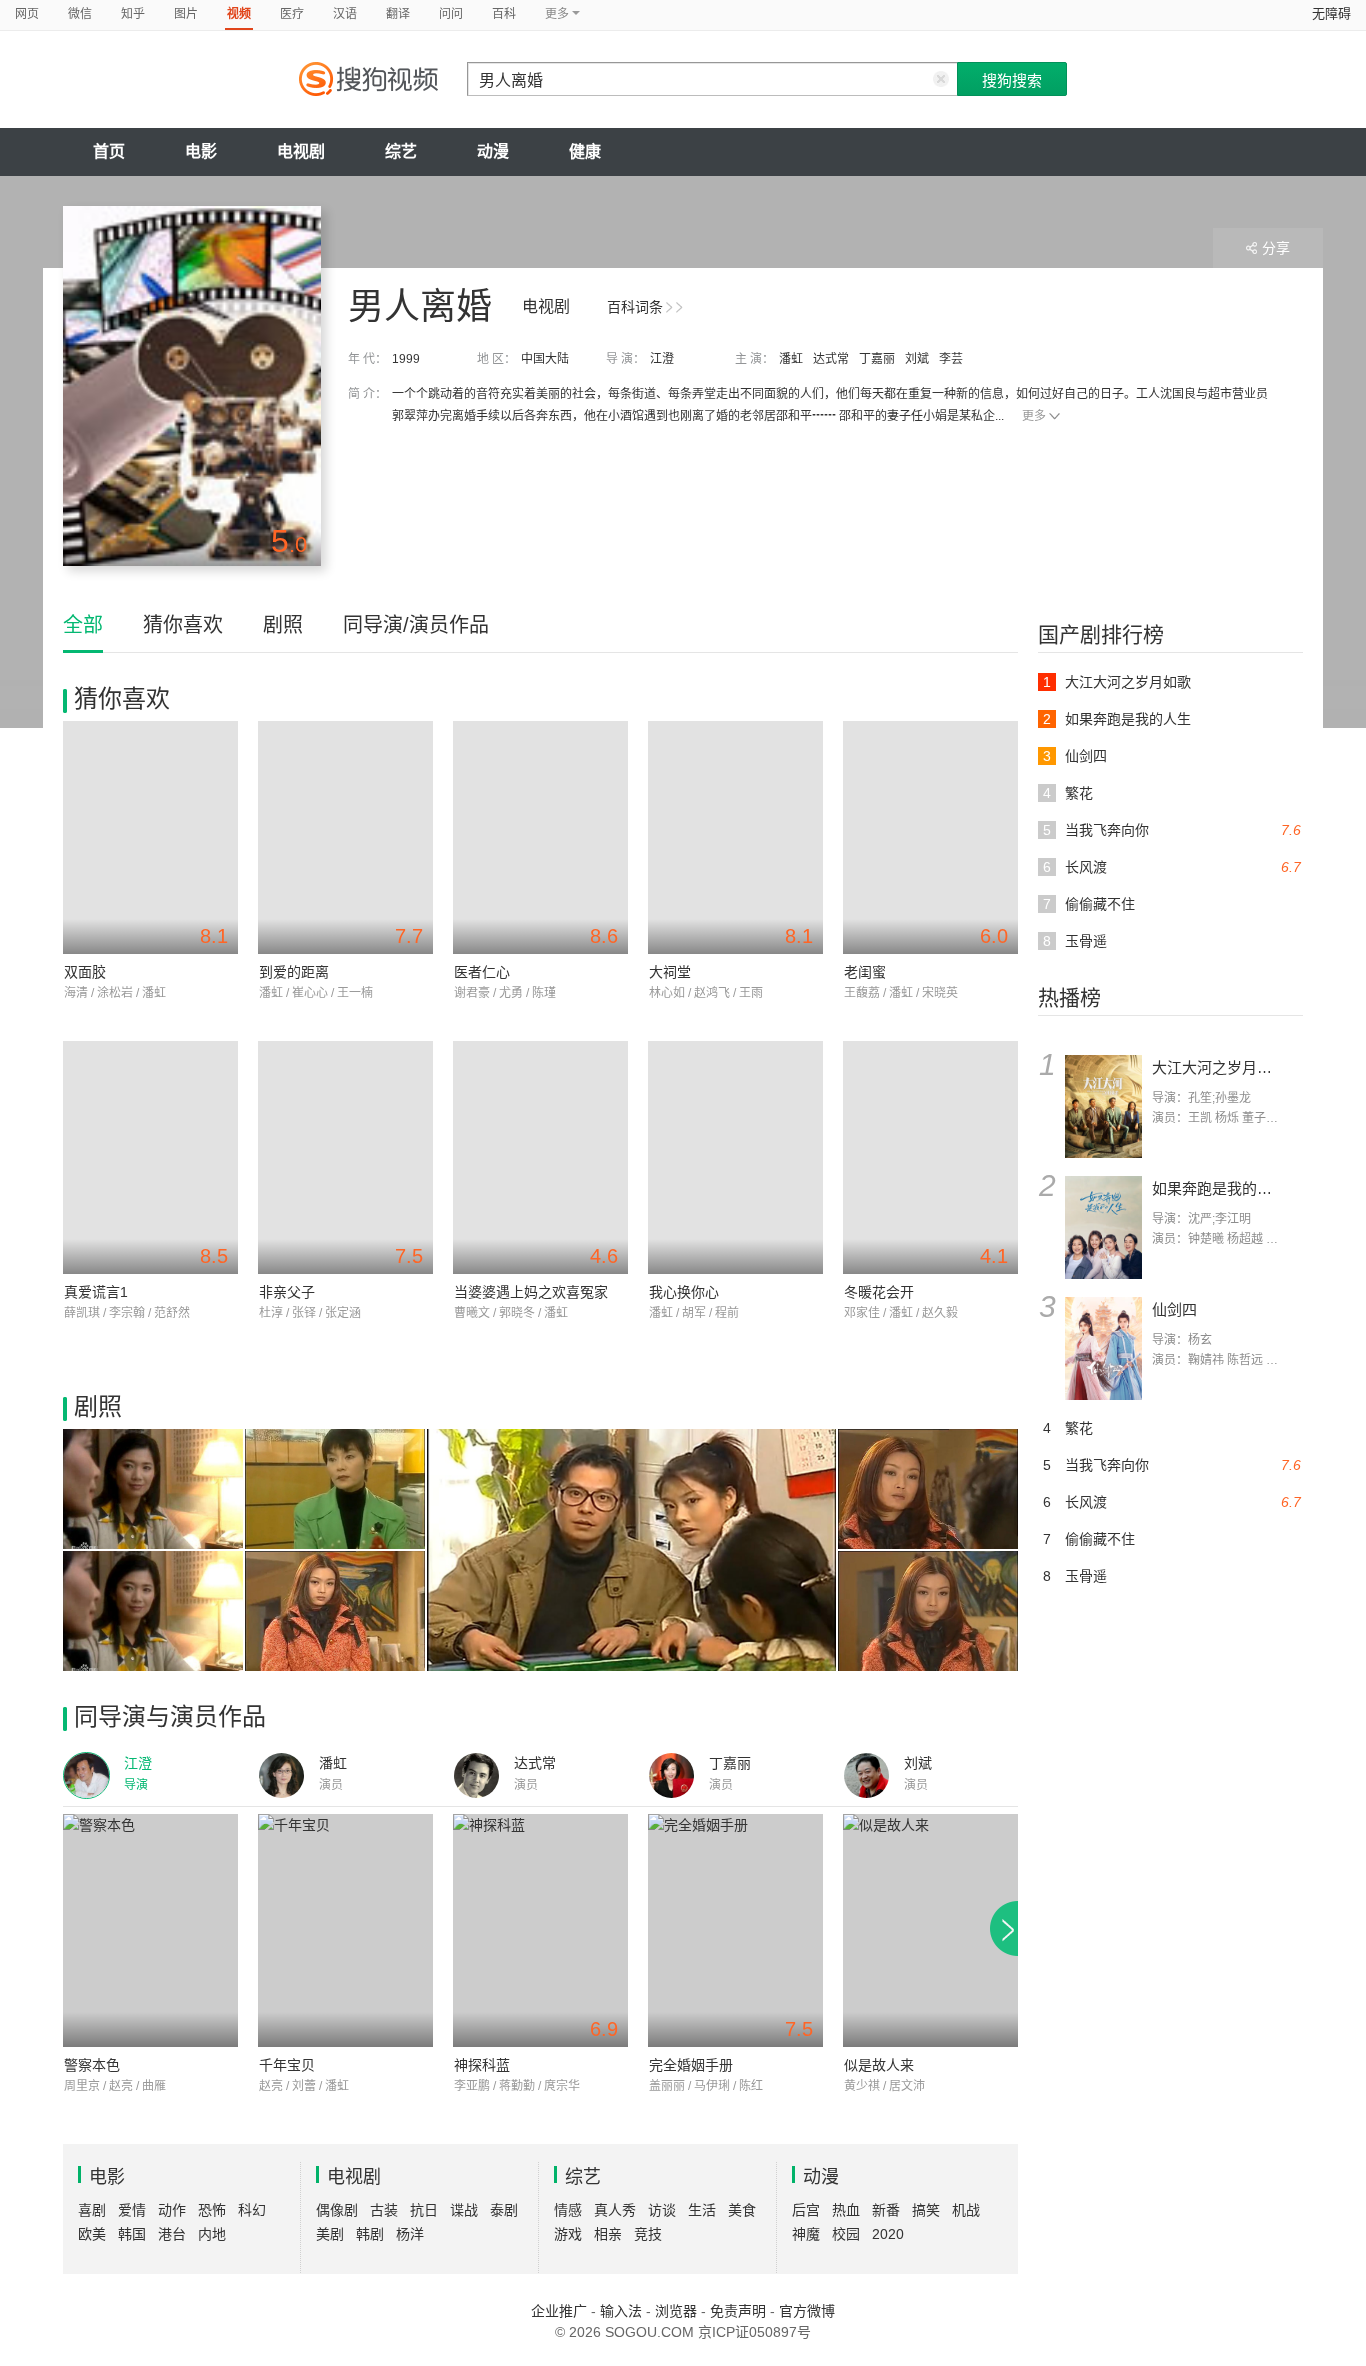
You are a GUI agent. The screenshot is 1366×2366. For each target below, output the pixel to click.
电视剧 (301, 151)
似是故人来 (879, 2065)
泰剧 (504, 2210)
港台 (172, 2234)
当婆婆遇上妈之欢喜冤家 (531, 1292)
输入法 (621, 2311)
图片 (186, 14)
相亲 (608, 2234)
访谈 (662, 2210)
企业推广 (559, 2311)
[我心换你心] (735, 1157)
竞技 (648, 2234)
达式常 (831, 359)
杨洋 (410, 2234)
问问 (451, 14)
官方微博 (807, 2311)
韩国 (132, 2234)
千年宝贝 (287, 2065)
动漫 (493, 151)
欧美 (92, 2234)
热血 (846, 2210)
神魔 (806, 2234)
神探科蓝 (482, 2065)
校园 (846, 2234)
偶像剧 (337, 2210)
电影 (201, 151)
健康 (585, 151)
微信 (80, 14)
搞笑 (926, 2210)
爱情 (132, 2210)
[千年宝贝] (345, 1930)
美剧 (330, 2234)
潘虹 (791, 359)
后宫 (806, 2210)
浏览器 (676, 2311)
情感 (568, 2210)
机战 (966, 2210)
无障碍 (1331, 13)
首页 (109, 151)
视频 (239, 14)
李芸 (951, 359)
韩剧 (370, 2234)
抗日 (424, 2210)
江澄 (662, 359)
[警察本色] (150, 1930)
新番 (886, 2210)
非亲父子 (287, 1292)
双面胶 (85, 972)
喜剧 (92, 2210)
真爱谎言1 (96, 1292)
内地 (212, 2234)
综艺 (401, 151)
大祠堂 (670, 972)
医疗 (292, 14)
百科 (504, 14)
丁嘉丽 (877, 359)
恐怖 (212, 2210)
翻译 (398, 14)
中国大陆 (545, 359)
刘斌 (917, 359)
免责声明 (738, 2311)
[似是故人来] (930, 1930)
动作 (172, 2210)
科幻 (252, 2210)
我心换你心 (684, 1292)
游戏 (568, 2234)
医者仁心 (482, 972)
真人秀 (615, 2210)
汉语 (345, 14)
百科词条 (635, 307)
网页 (27, 14)
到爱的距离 (294, 972)
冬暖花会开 (879, 1292)
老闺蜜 (865, 972)
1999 (406, 359)
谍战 (464, 2210)
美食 (742, 2210)
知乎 (133, 14)
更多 (1034, 416)
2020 (888, 2234)
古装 (384, 2210)
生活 (702, 2210)
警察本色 (92, 2065)
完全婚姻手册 (691, 2065)
